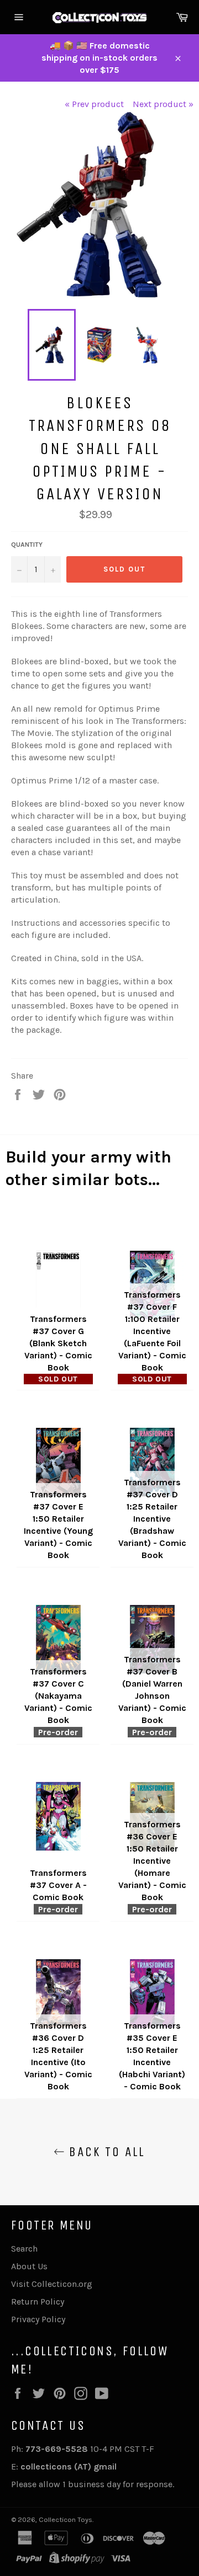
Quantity (27, 545)
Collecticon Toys (66, 2519)
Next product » (163, 104)
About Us (29, 2266)
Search (24, 2249)
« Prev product (94, 104)
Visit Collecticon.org (52, 2284)
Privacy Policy (38, 2319)
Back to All (105, 2152)
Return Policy (38, 2302)
